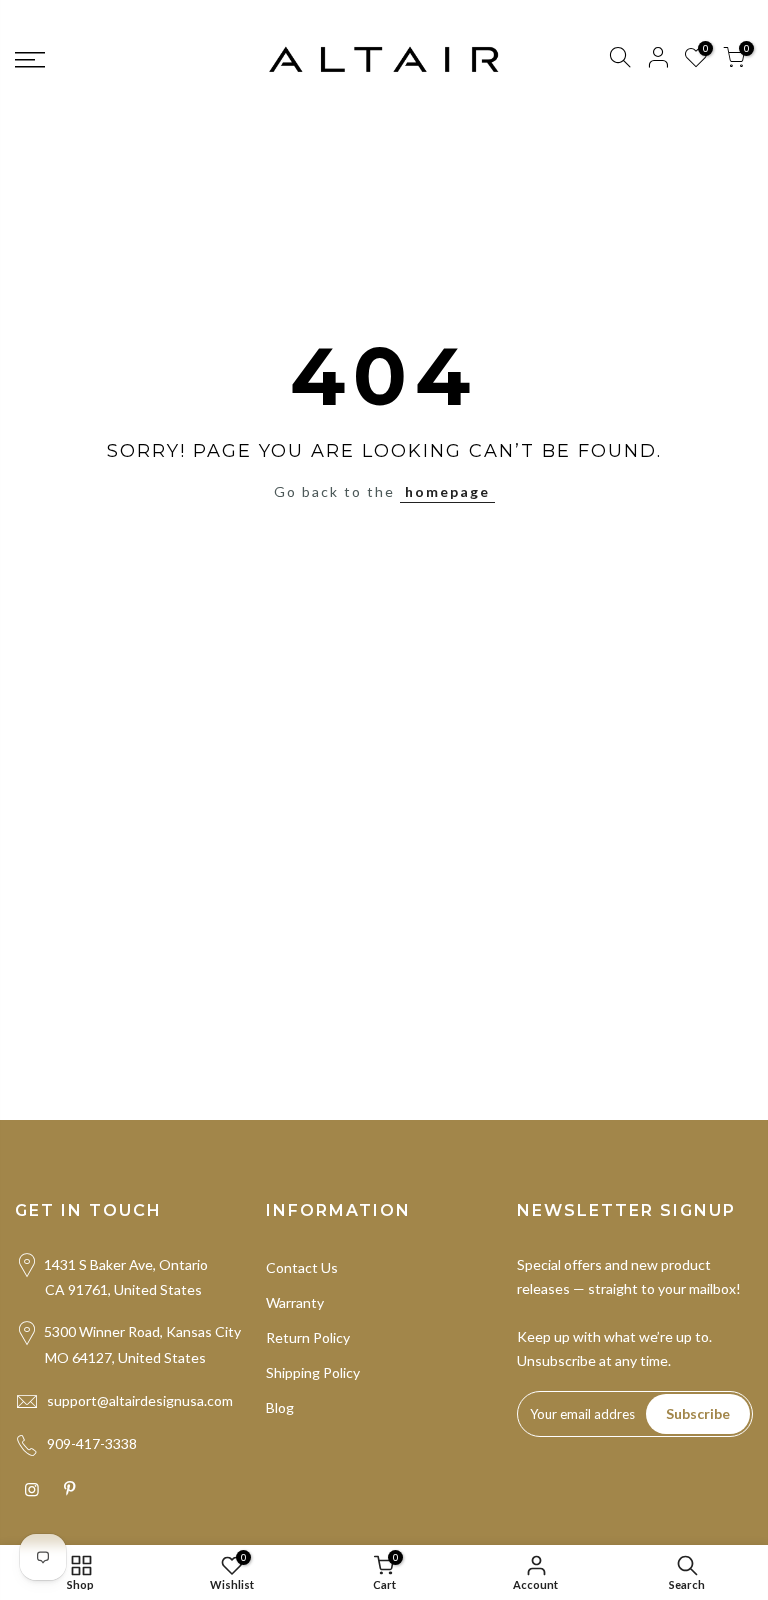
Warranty (295, 1302)
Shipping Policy (313, 1372)
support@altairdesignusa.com (140, 1400)
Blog (280, 1407)
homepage (447, 491)
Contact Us (302, 1267)
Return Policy (308, 1337)
